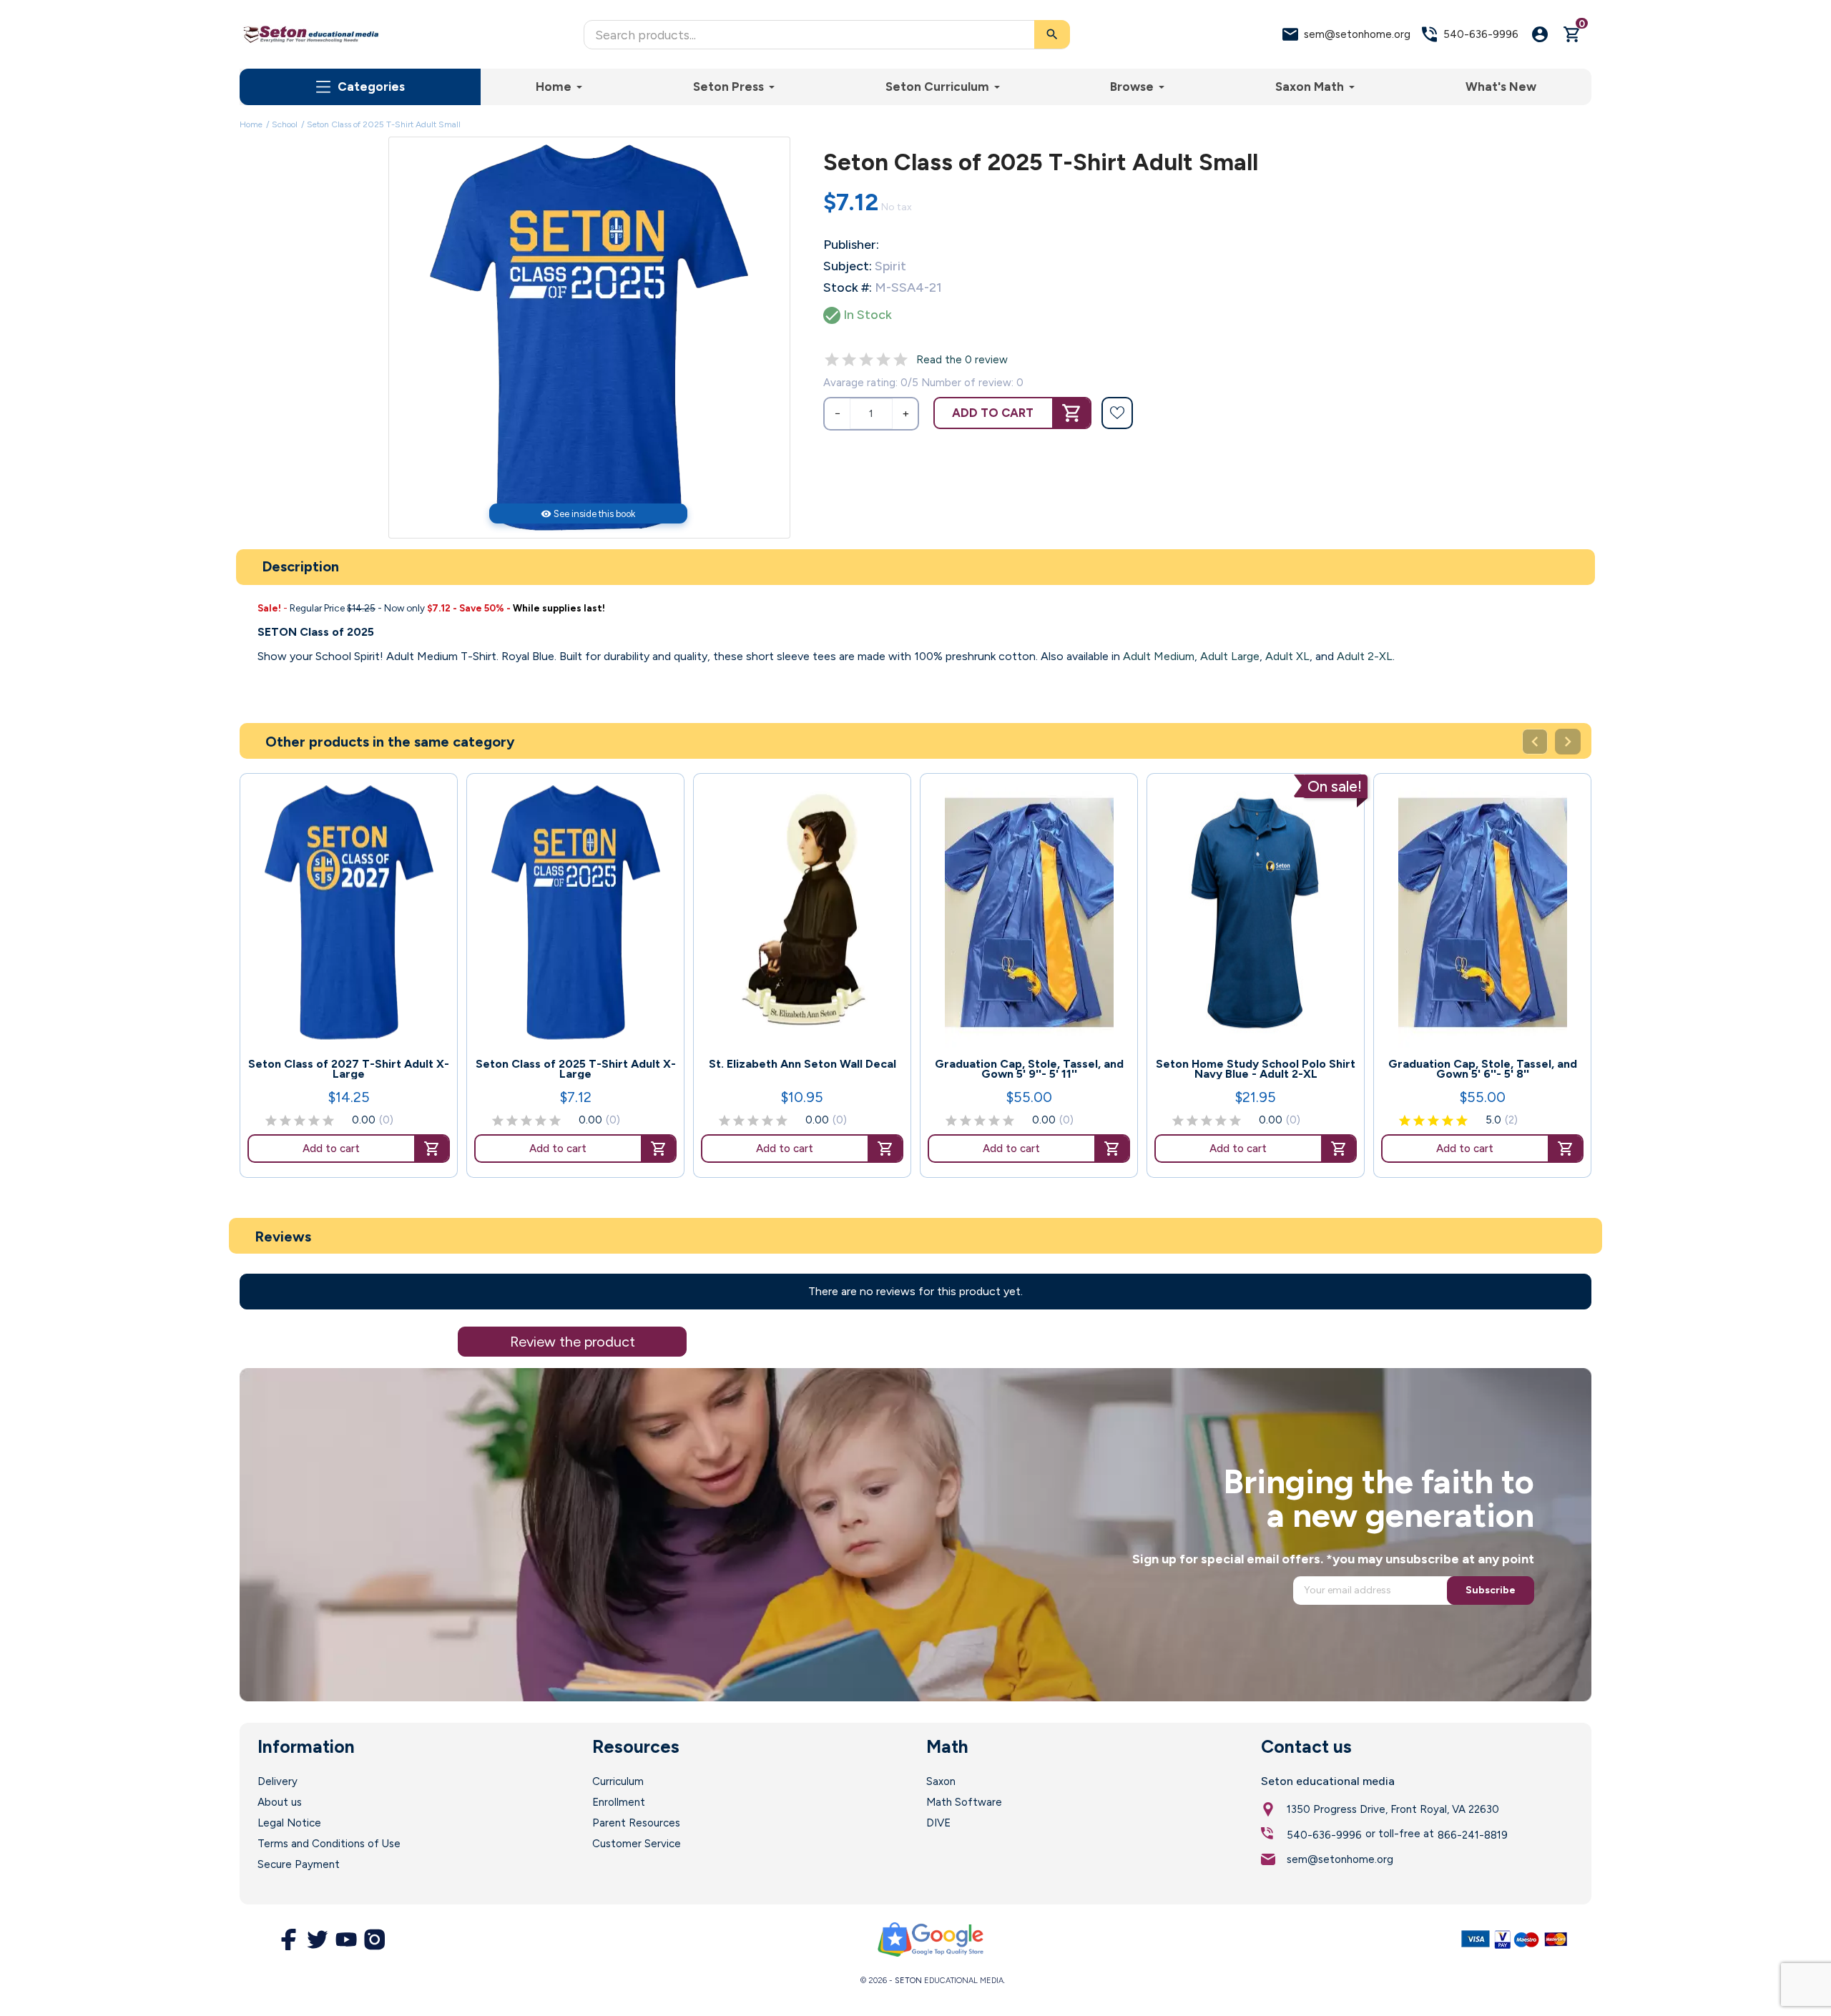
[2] (849, 360)
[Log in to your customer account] (1540, 34)
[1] (832, 360)
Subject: (848, 266)
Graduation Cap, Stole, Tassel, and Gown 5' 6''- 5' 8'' (1483, 1069)
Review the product (573, 1342)
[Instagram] (375, 1939)
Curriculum (618, 1781)
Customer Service (637, 1844)
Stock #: (848, 287)
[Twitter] (318, 1939)
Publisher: (851, 245)
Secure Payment (299, 1864)
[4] (883, 360)
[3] (866, 360)
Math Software (964, 1802)
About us (280, 1802)
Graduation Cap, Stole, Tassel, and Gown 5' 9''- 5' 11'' (1029, 1069)
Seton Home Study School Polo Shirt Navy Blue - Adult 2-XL (1256, 1069)
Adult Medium (1159, 656)
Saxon (941, 1781)
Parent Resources (636, 1823)
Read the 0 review (962, 360)
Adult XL (1287, 656)
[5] (900, 360)
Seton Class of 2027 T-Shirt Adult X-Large (349, 1069)
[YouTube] (346, 1939)
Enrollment (619, 1802)
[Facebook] (289, 1939)
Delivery (278, 1781)
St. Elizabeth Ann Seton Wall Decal (802, 1064)
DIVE (938, 1823)
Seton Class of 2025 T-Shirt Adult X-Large (576, 1069)
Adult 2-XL (1365, 656)
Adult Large (1230, 656)
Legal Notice (289, 1823)
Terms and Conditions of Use (329, 1844)
